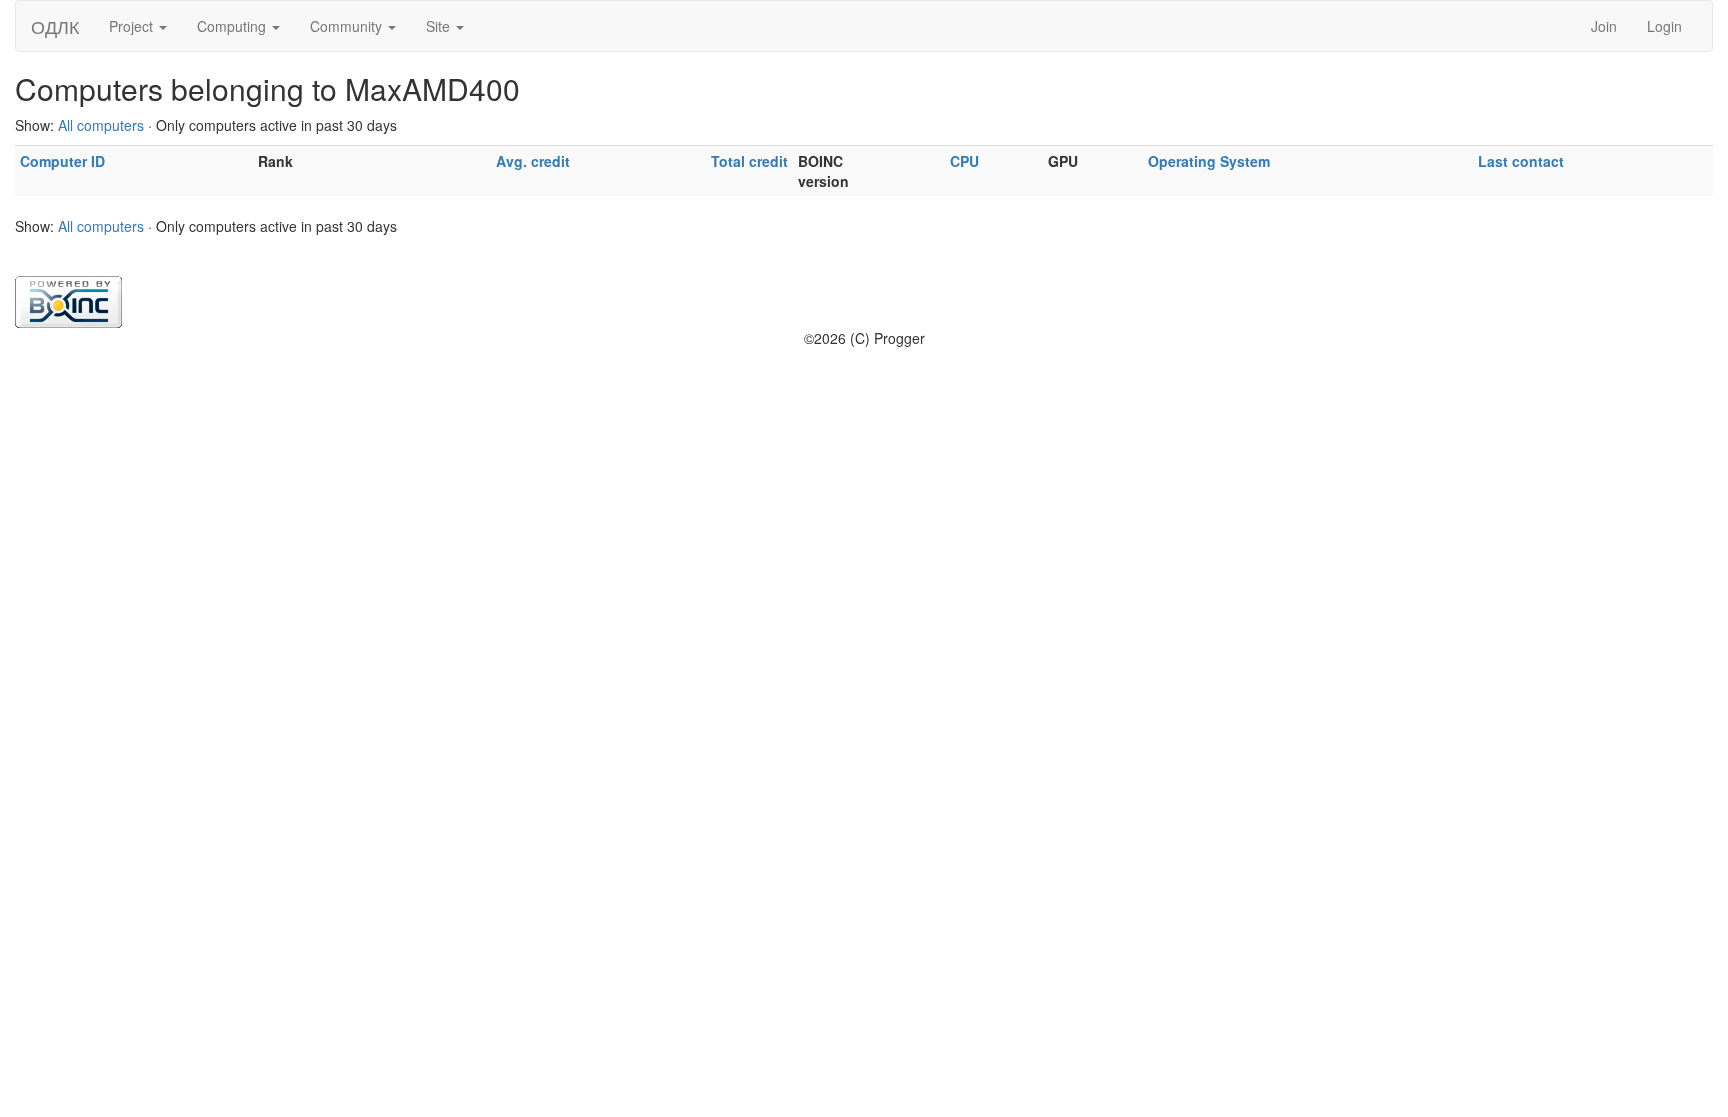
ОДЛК (55, 26)
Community (348, 26)
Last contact (1521, 161)
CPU (964, 161)
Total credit (749, 161)
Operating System (1209, 161)
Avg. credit (533, 161)
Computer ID (62, 161)
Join (1604, 26)
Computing (233, 26)
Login (1664, 26)
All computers (101, 125)
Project (133, 26)
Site (440, 26)
